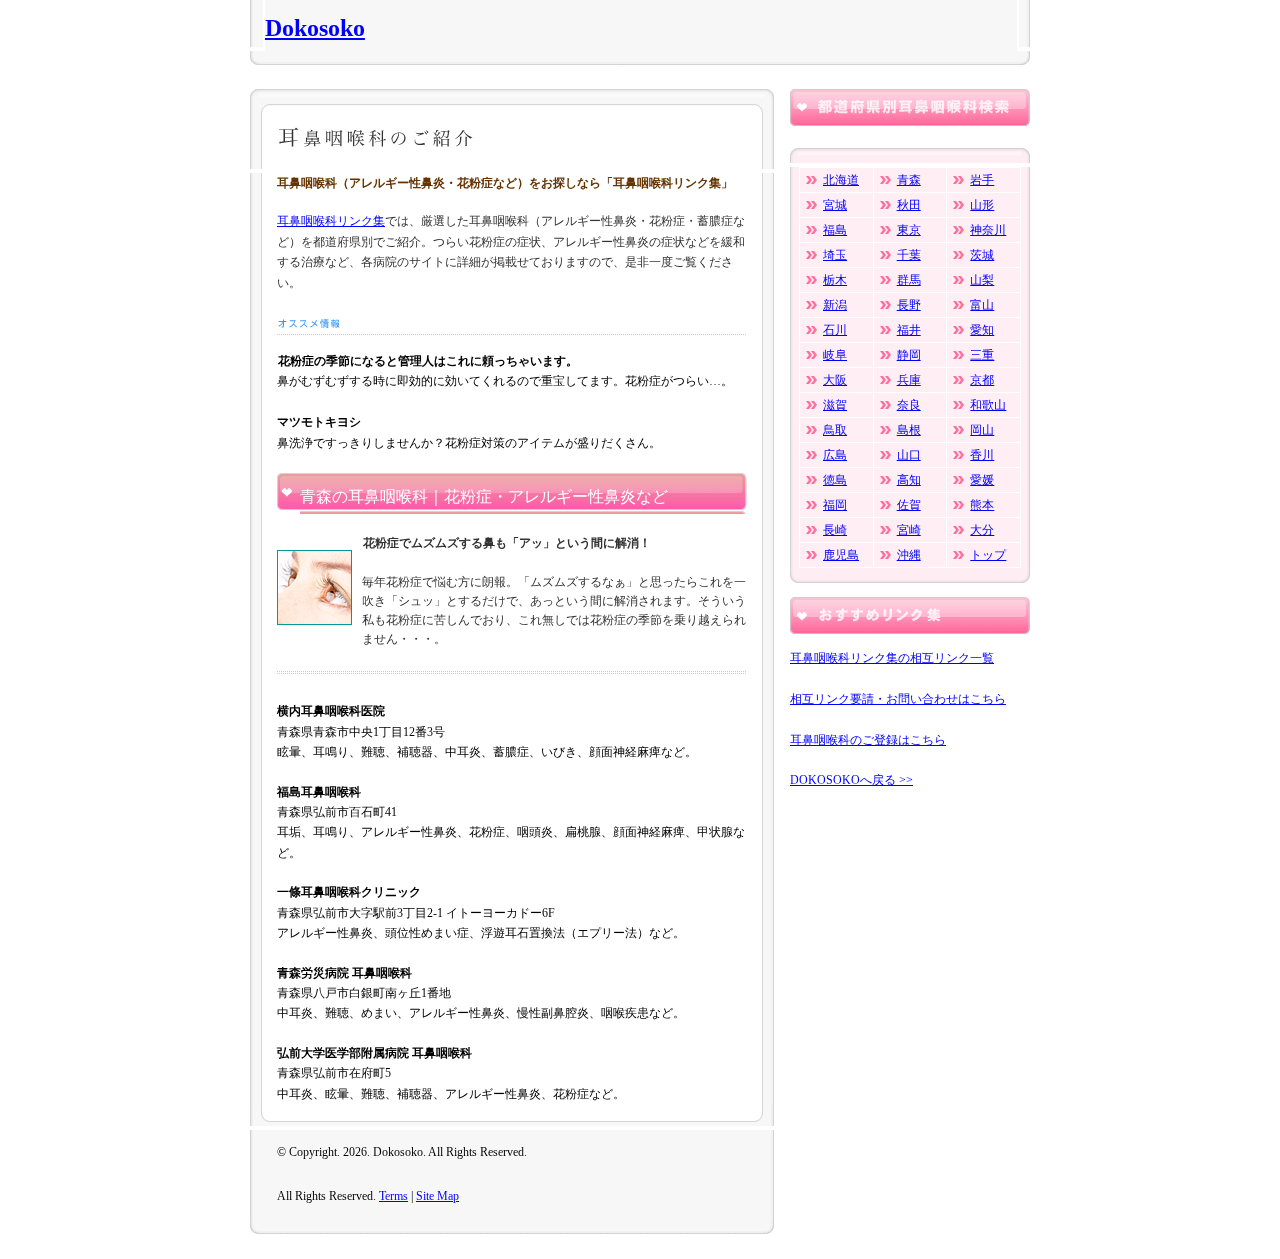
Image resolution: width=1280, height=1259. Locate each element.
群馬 (909, 280)
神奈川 (988, 230)
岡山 (982, 430)
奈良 (909, 405)
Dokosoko (315, 28)
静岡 (909, 355)
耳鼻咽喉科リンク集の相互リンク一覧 (892, 658)
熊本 (982, 505)
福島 (835, 230)
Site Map (437, 1196)
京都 (982, 380)
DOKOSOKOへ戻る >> (851, 780)
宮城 (835, 205)
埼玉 (835, 255)
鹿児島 (841, 555)
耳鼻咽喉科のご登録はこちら (868, 740)
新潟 (835, 305)
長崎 (835, 530)
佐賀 (909, 505)
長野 (909, 305)
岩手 (982, 180)
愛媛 (982, 480)
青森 (909, 180)
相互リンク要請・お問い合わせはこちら (898, 699)
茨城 (982, 255)
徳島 (835, 480)
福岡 (835, 505)
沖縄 (909, 555)
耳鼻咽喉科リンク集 (331, 221)
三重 (982, 355)
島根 (909, 430)
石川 (835, 330)
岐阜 (835, 355)
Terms (393, 1196)
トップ (988, 555)
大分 (982, 530)
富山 (982, 305)
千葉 (909, 255)
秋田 (909, 205)
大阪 (835, 380)
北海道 (841, 180)
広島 (835, 455)
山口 (909, 455)
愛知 (982, 330)
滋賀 (835, 405)
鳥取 (835, 430)
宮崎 (909, 530)
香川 (982, 455)
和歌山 (988, 405)
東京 (909, 230)
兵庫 (909, 380)
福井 (909, 330)
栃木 (835, 280)
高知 (909, 480)
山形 (982, 205)
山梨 (982, 280)
